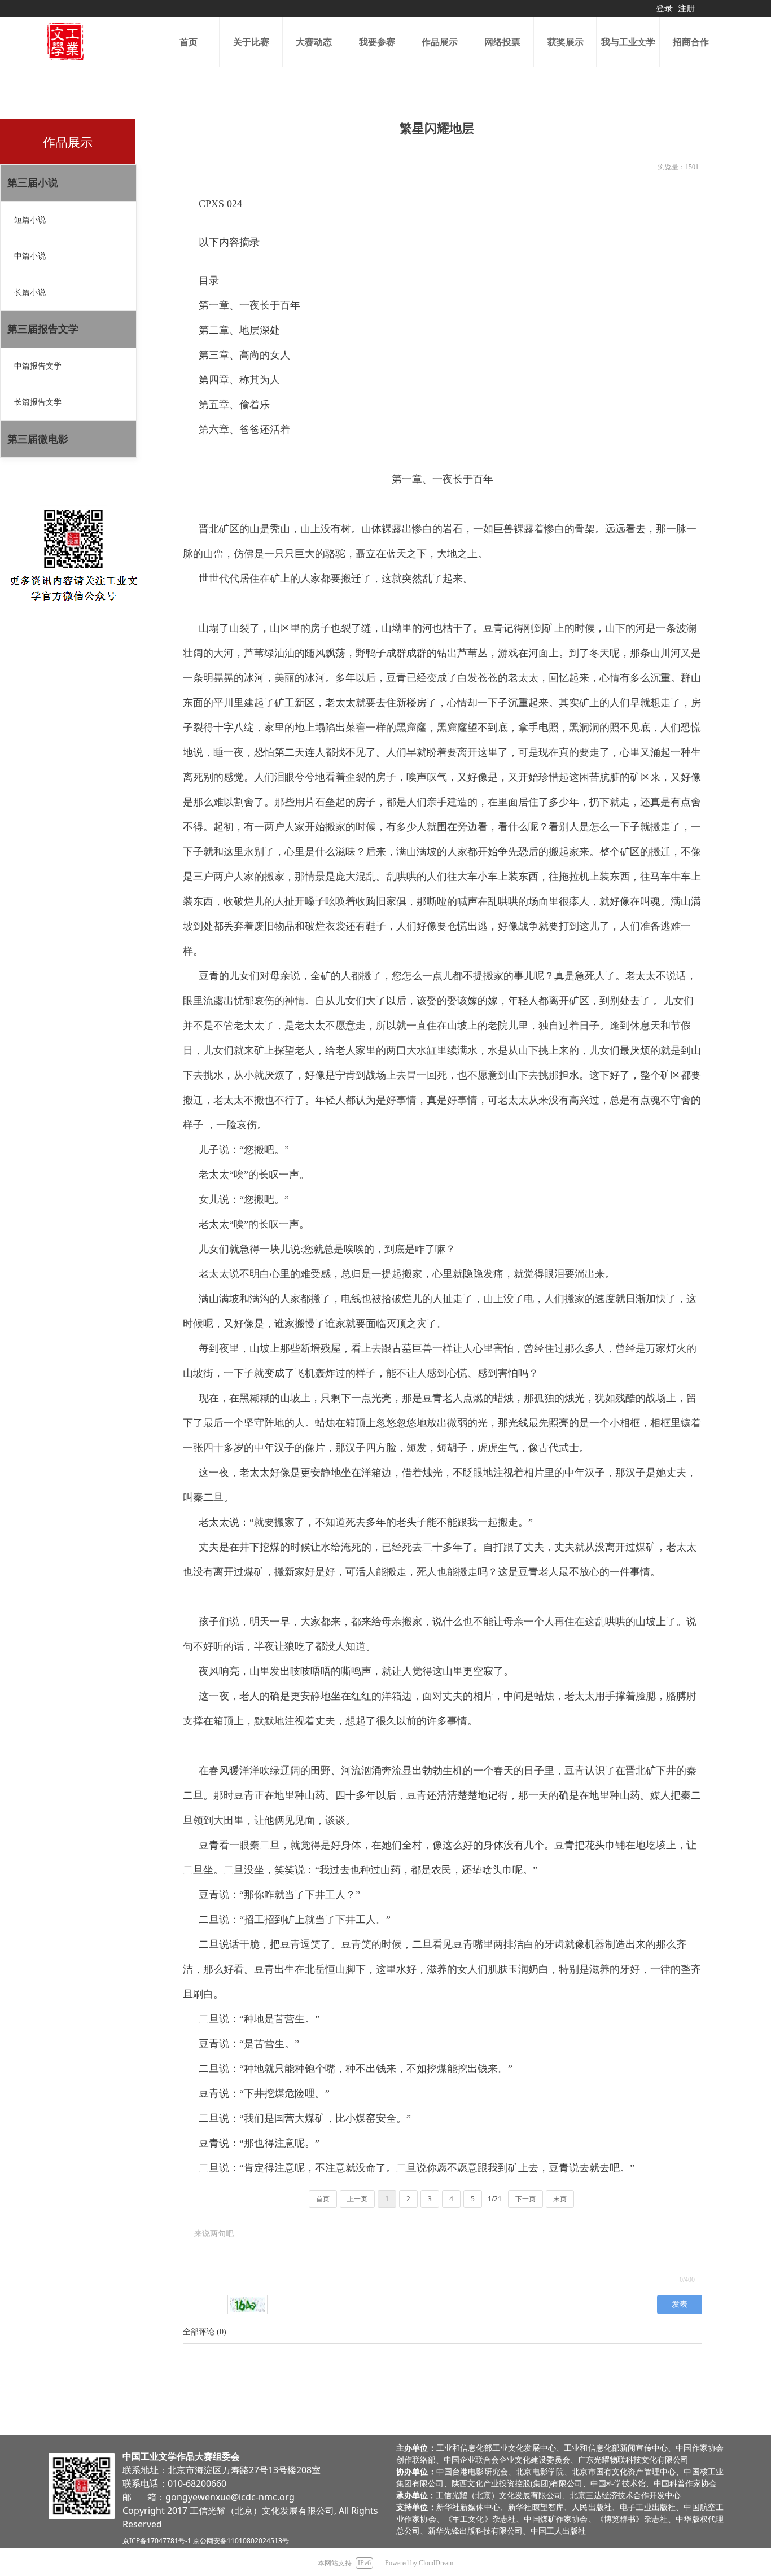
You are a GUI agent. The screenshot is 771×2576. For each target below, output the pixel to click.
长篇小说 (30, 293)
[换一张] (248, 2305)
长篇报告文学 (38, 402)
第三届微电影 (38, 439)
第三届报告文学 (43, 329)
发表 (680, 2304)
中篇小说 (30, 256)
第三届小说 (33, 183)
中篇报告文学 (38, 366)
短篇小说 (30, 220)
